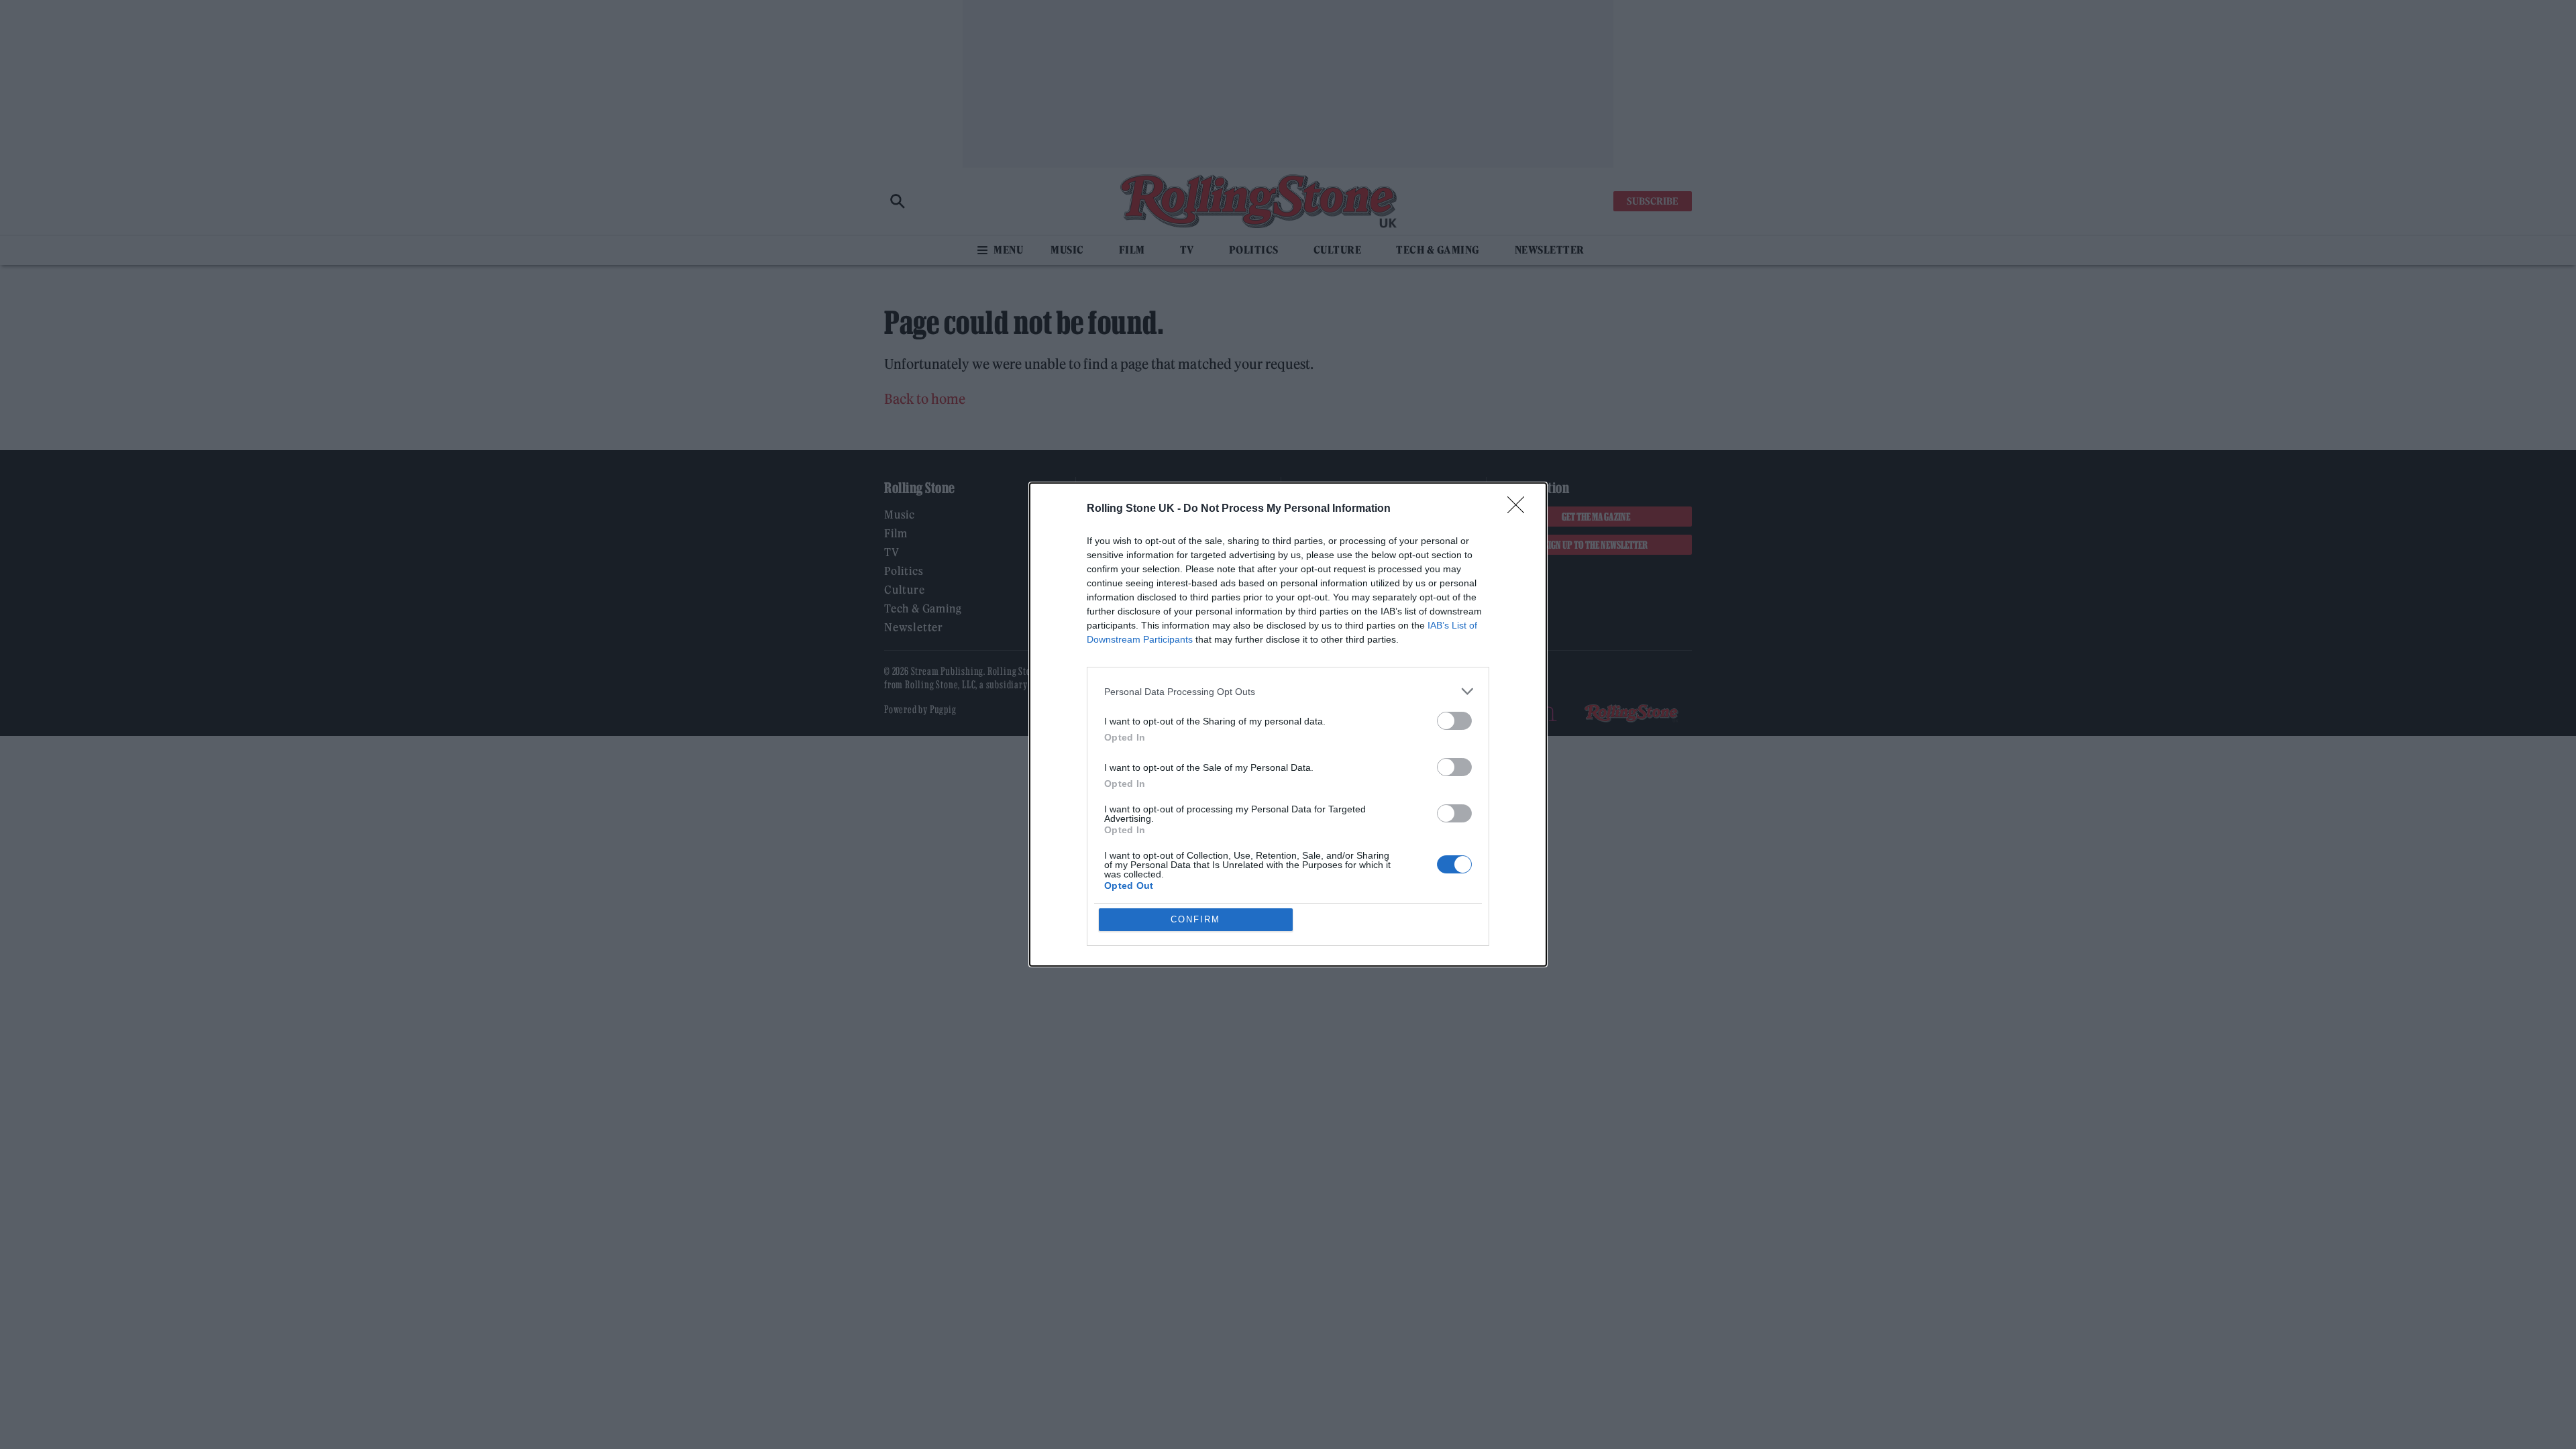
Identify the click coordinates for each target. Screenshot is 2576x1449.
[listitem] (1288, 691)
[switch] (1454, 721)
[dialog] (1288, 724)
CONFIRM (1195, 919)
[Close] (1520, 509)
